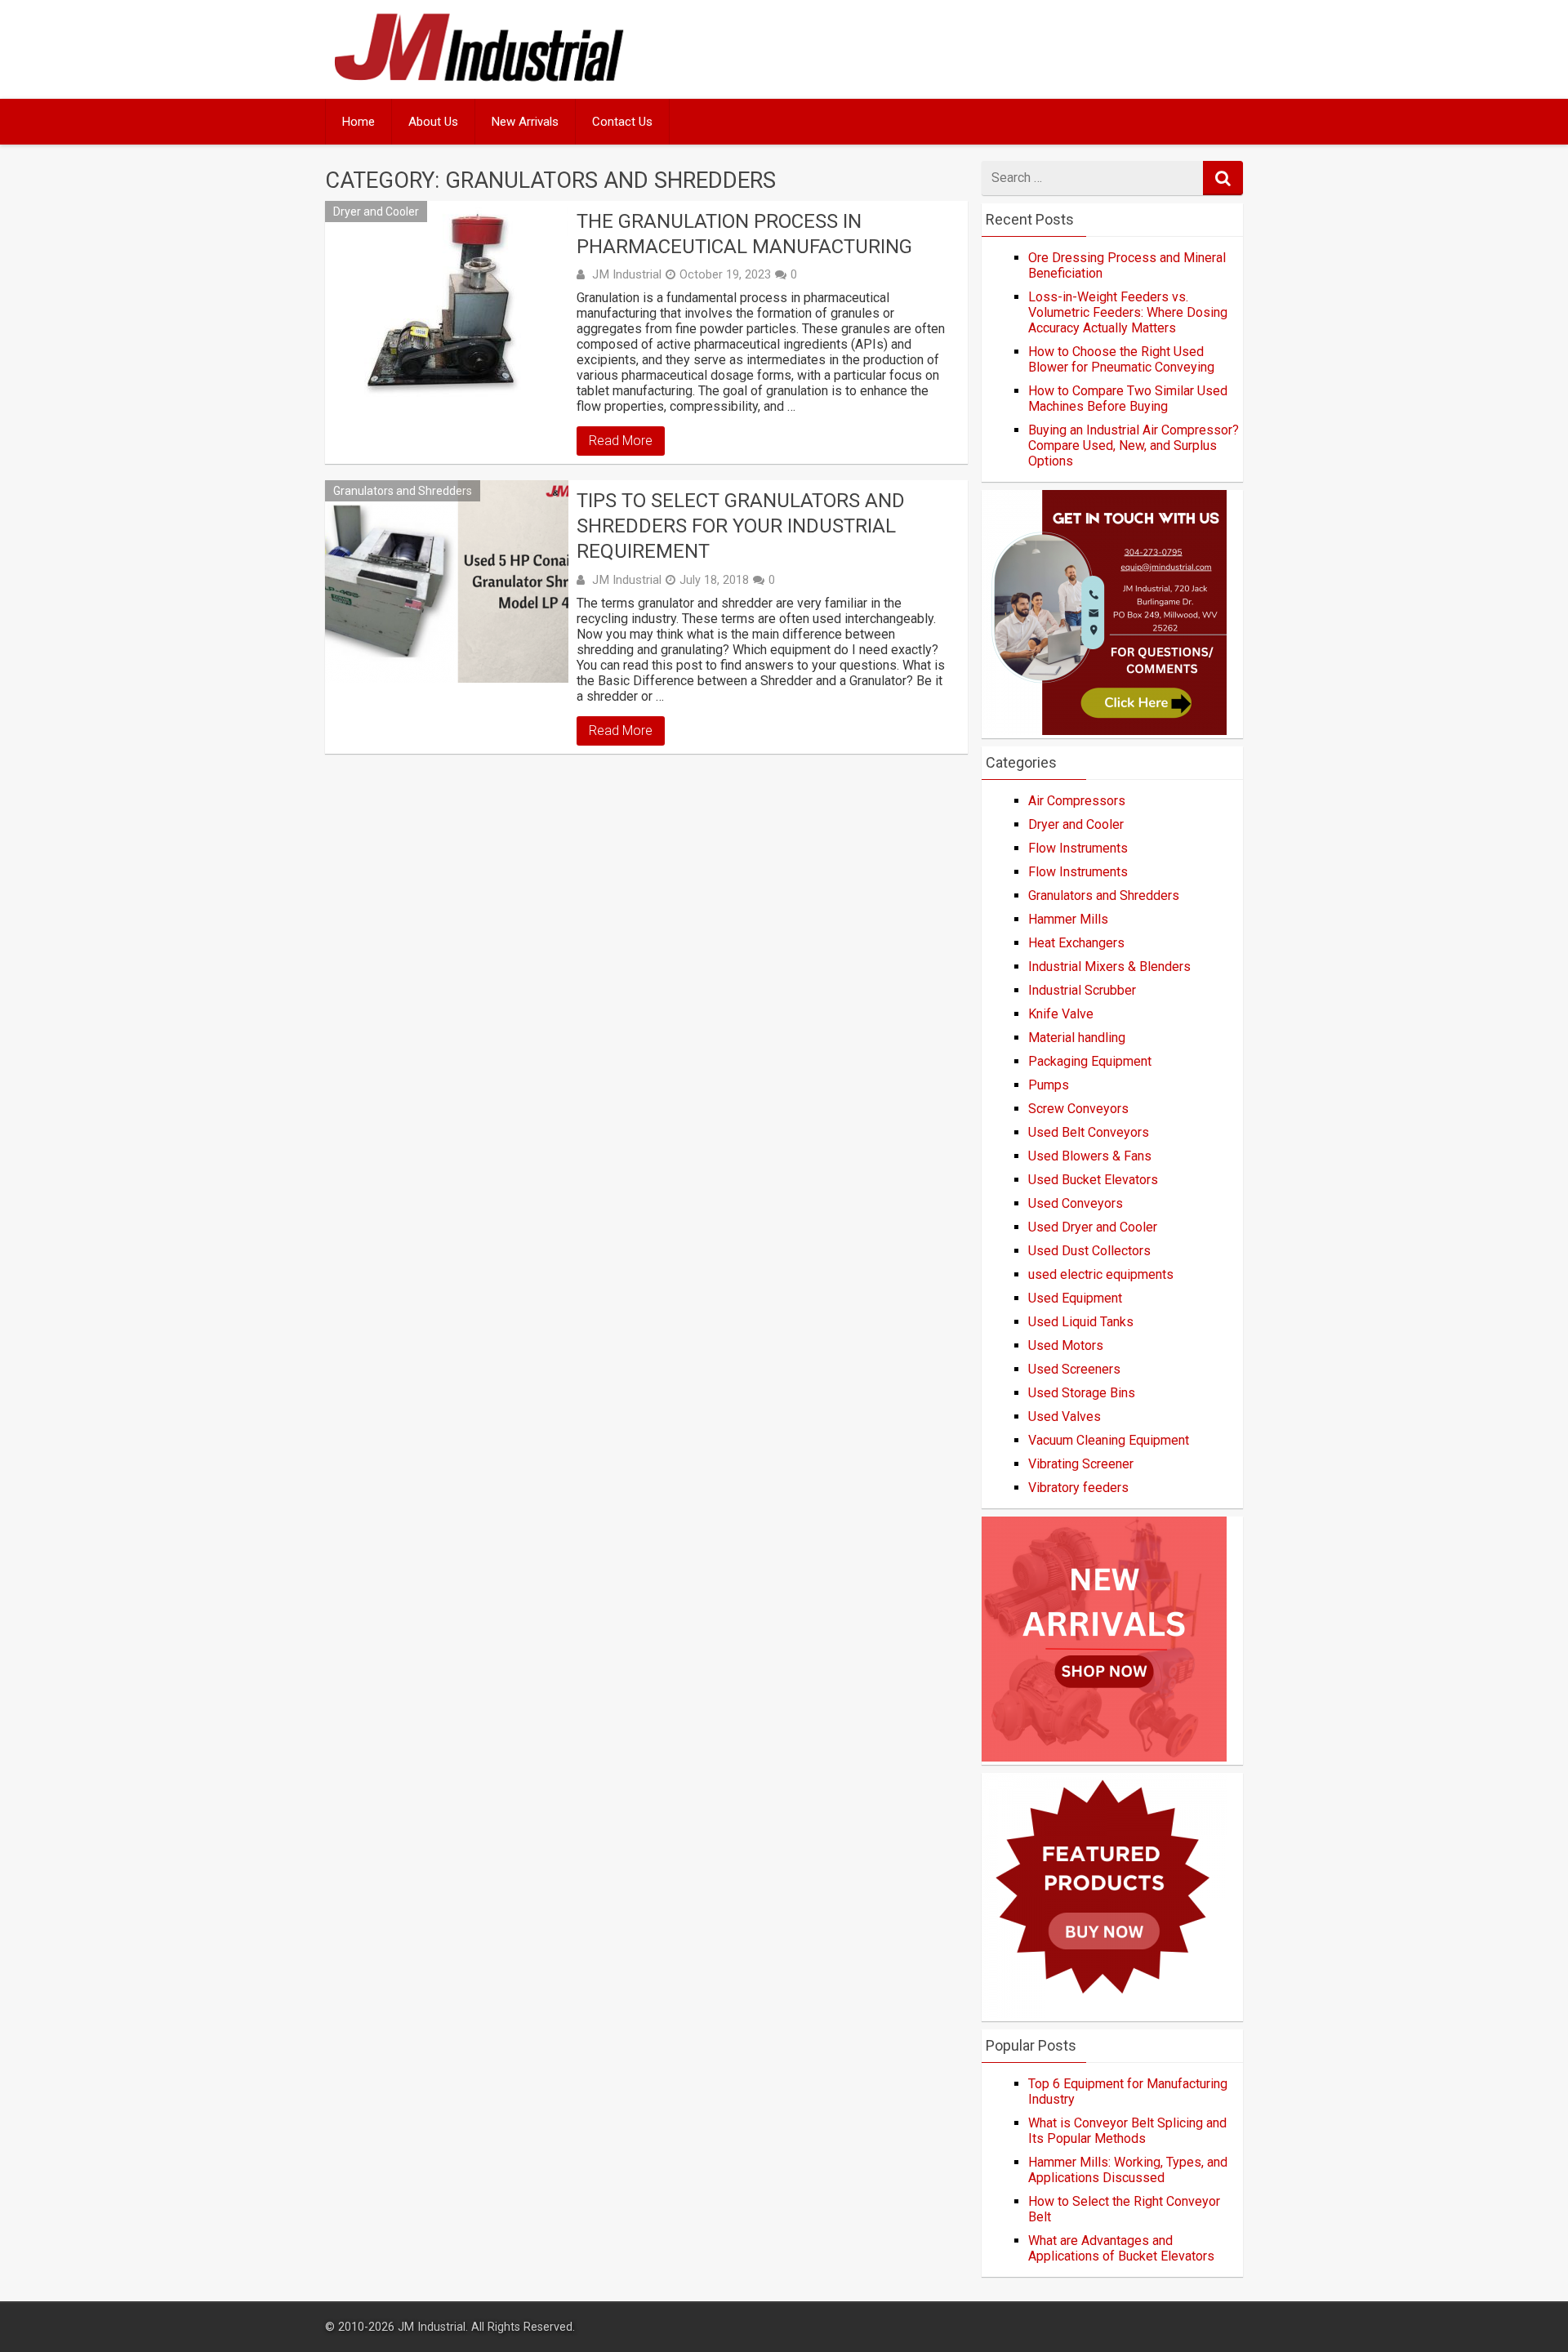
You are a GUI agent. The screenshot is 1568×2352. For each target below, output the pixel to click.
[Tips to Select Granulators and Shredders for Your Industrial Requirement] (447, 581)
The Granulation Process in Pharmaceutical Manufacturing (744, 234)
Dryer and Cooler (376, 212)
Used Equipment (1075, 1298)
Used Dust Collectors (1089, 1251)
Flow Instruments (1078, 848)
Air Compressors (1077, 801)
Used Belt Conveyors (1089, 1132)
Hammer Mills (1068, 919)
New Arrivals (525, 122)
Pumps (1049, 1085)
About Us (433, 122)
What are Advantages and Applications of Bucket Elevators (1121, 2248)
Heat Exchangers (1076, 943)
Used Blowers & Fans (1090, 1156)
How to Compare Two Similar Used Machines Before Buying (1128, 399)
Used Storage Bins (1082, 1393)
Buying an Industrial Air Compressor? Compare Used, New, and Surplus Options (1134, 445)
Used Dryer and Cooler (1093, 1227)
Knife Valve (1061, 1014)
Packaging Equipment (1090, 1061)
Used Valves (1065, 1417)
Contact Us (622, 122)
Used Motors (1066, 1345)
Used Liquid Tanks (1081, 1322)
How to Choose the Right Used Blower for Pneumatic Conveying (1121, 359)
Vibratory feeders (1078, 1488)
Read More (621, 441)
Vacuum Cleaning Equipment (1109, 1440)
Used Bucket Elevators (1093, 1180)
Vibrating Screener (1081, 1464)
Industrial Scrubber (1082, 990)
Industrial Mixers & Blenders (1109, 967)
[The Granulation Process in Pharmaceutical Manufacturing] (447, 302)
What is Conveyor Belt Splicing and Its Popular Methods (1127, 2131)
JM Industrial (627, 274)
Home (359, 122)
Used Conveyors (1076, 1203)
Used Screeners (1074, 1369)
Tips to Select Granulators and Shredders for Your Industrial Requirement (741, 526)
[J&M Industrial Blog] (479, 81)
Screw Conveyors (1078, 1109)
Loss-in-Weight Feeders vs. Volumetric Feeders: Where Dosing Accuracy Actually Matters (1128, 312)
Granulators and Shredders (403, 491)
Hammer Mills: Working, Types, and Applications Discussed (1128, 2170)
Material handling (1077, 1038)
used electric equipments (1101, 1274)
